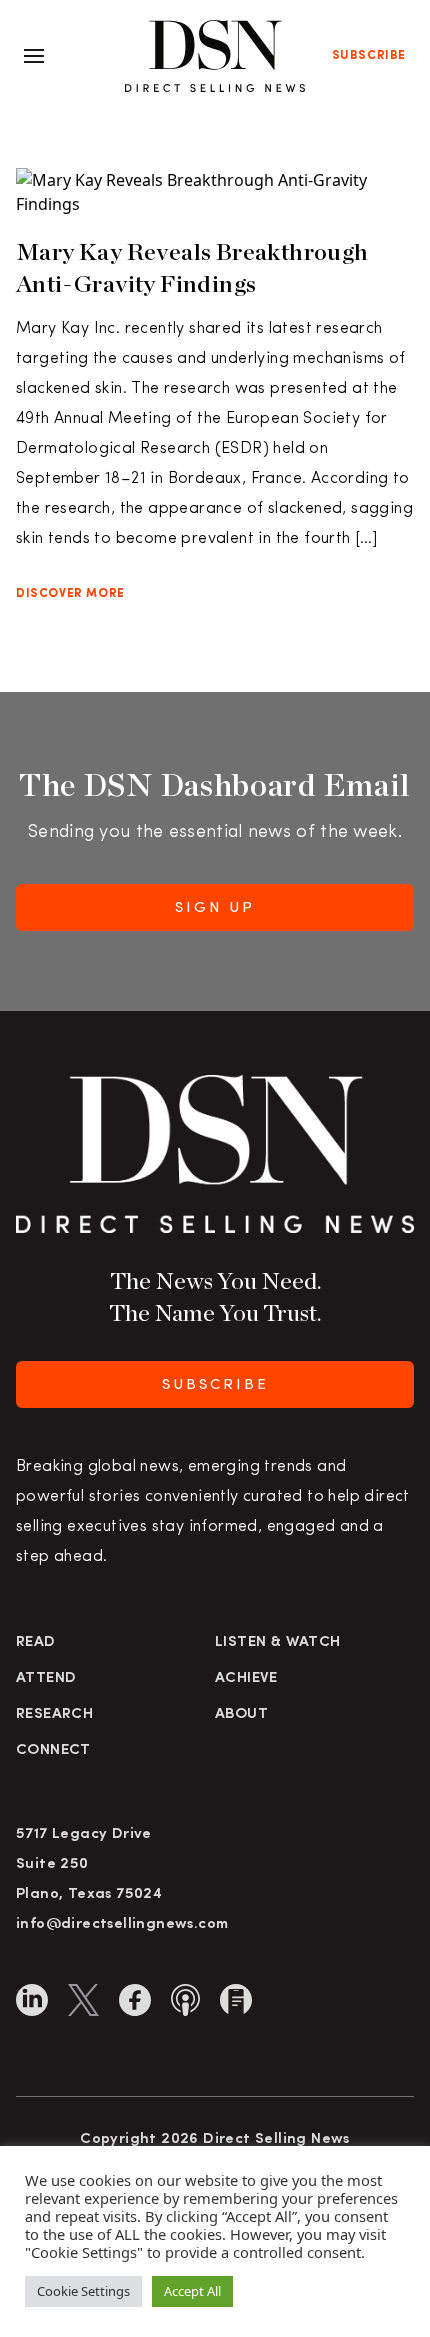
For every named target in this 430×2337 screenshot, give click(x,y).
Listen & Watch (278, 1642)
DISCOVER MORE (70, 594)
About (241, 1714)
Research (54, 1714)
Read (36, 1642)
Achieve (246, 1678)
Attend (46, 1678)
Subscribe (369, 56)
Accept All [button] (192, 2291)
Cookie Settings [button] (83, 2291)
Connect (53, 1750)
